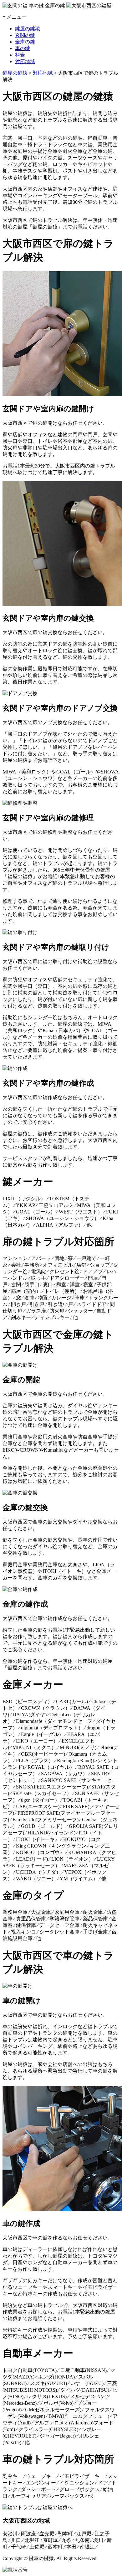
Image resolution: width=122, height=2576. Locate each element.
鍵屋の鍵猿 (28, 29)
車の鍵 (23, 48)
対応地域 (25, 61)
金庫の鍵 (25, 42)
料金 (20, 55)
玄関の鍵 (25, 35)
